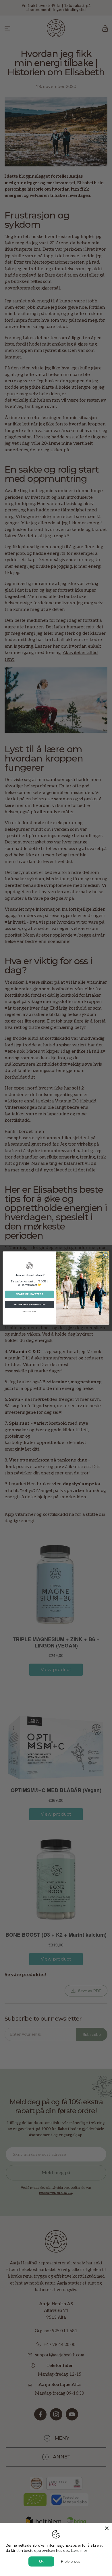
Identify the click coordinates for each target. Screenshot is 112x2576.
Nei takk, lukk (29, 1312)
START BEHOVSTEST (29, 1294)
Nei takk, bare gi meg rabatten (29, 1305)
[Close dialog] (106, 1255)
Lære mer (79, 2550)
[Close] (107, 2528)
